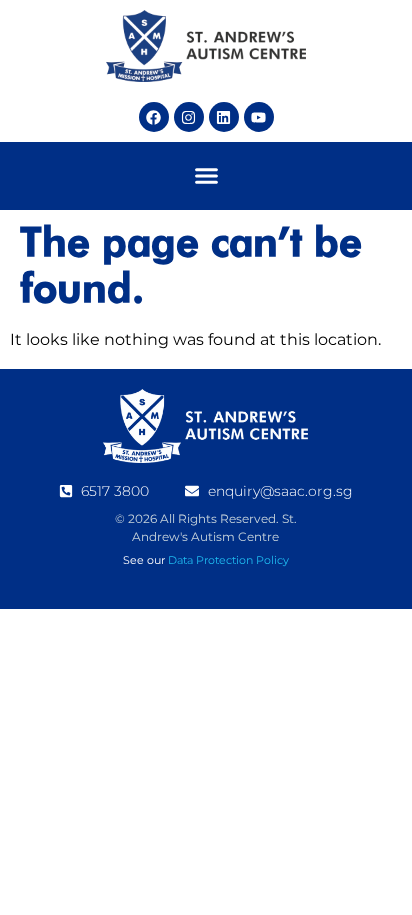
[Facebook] (154, 117)
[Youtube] (259, 117)
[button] (206, 176)
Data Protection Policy (228, 560)
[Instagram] (189, 117)
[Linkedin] (224, 117)
